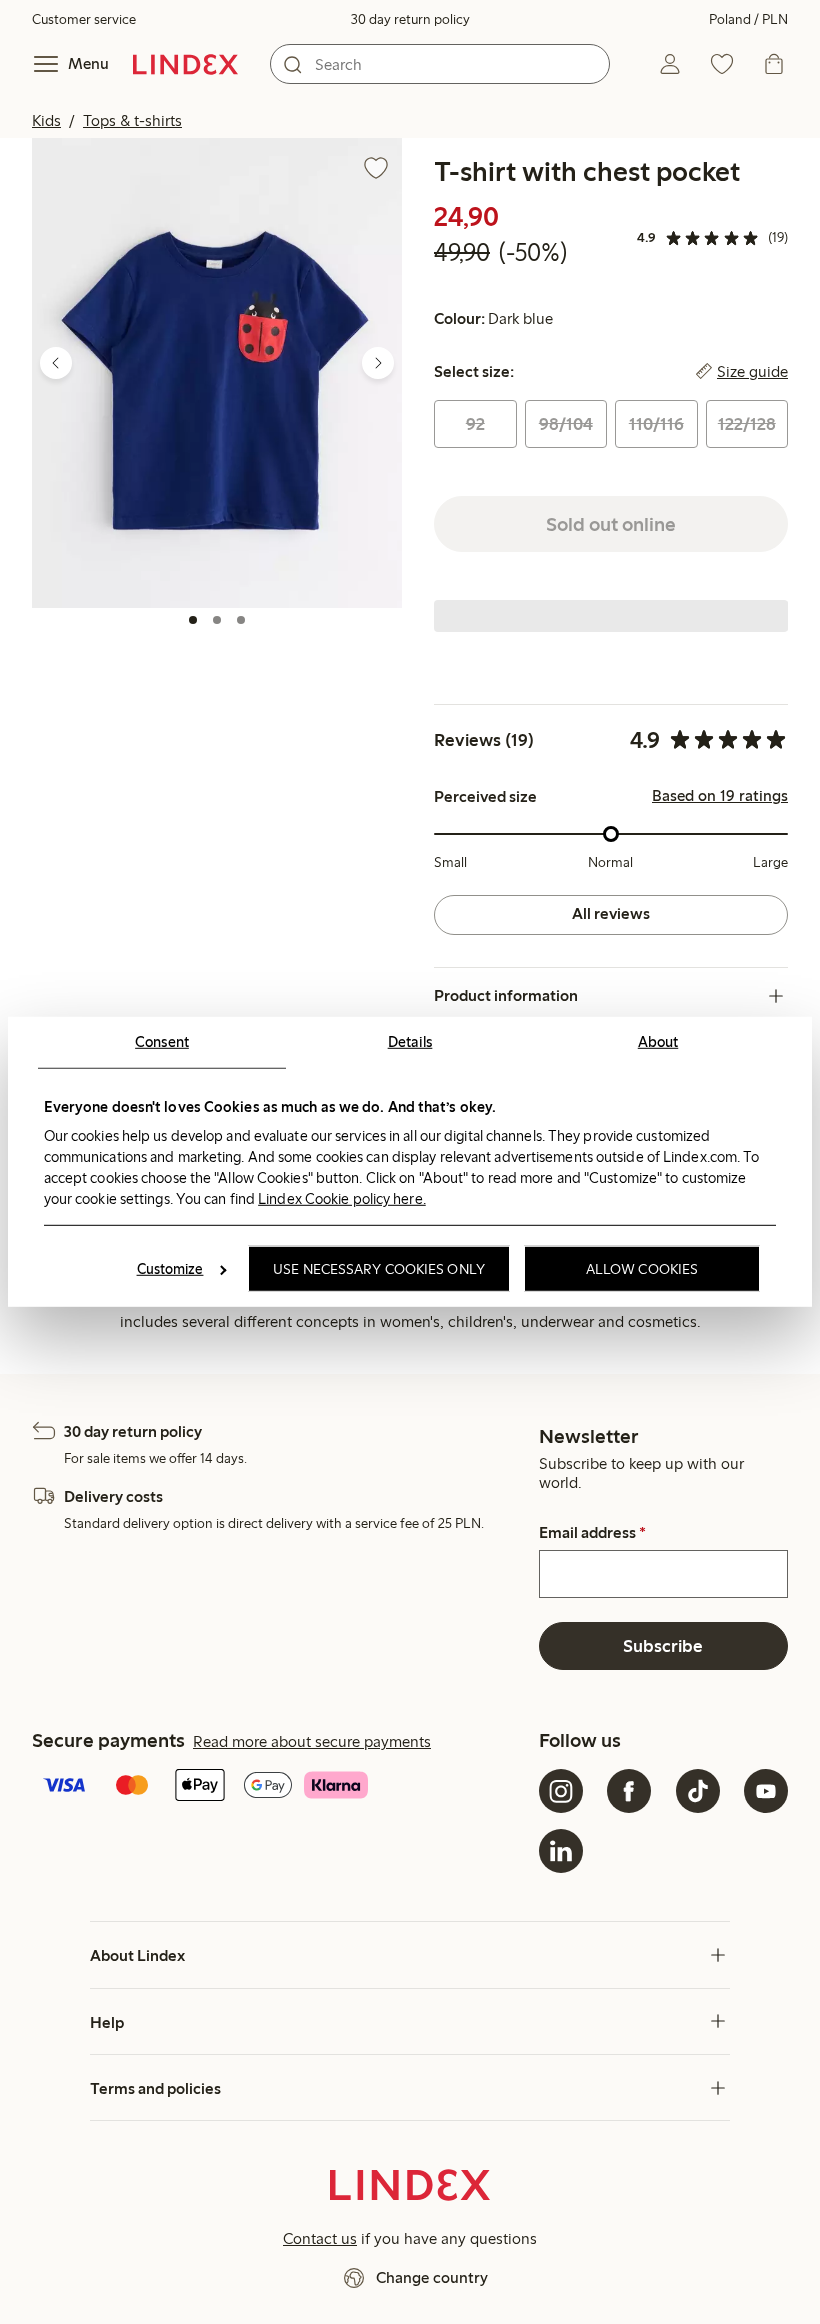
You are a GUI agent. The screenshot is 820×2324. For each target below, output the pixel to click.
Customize (170, 1269)
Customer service (84, 19)
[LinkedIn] (561, 1851)
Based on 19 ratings (720, 796)
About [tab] (658, 1042)
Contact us (320, 2238)
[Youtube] (766, 1791)
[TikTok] (698, 1791)
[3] (241, 620)
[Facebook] (629, 1791)
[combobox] (440, 64)
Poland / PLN (748, 19)
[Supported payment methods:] (281, 1787)
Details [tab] (410, 1042)
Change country (432, 2277)
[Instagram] (561, 1791)
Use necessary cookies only (379, 1269)
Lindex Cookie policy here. (342, 1198)
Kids (46, 120)
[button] (217, 372)
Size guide (752, 372)
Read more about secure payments (312, 1741)
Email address (592, 1533)
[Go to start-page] (185, 64)
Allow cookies (642, 1269)
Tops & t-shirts (132, 120)
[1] (193, 620)
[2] (217, 620)
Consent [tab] (162, 1042)
